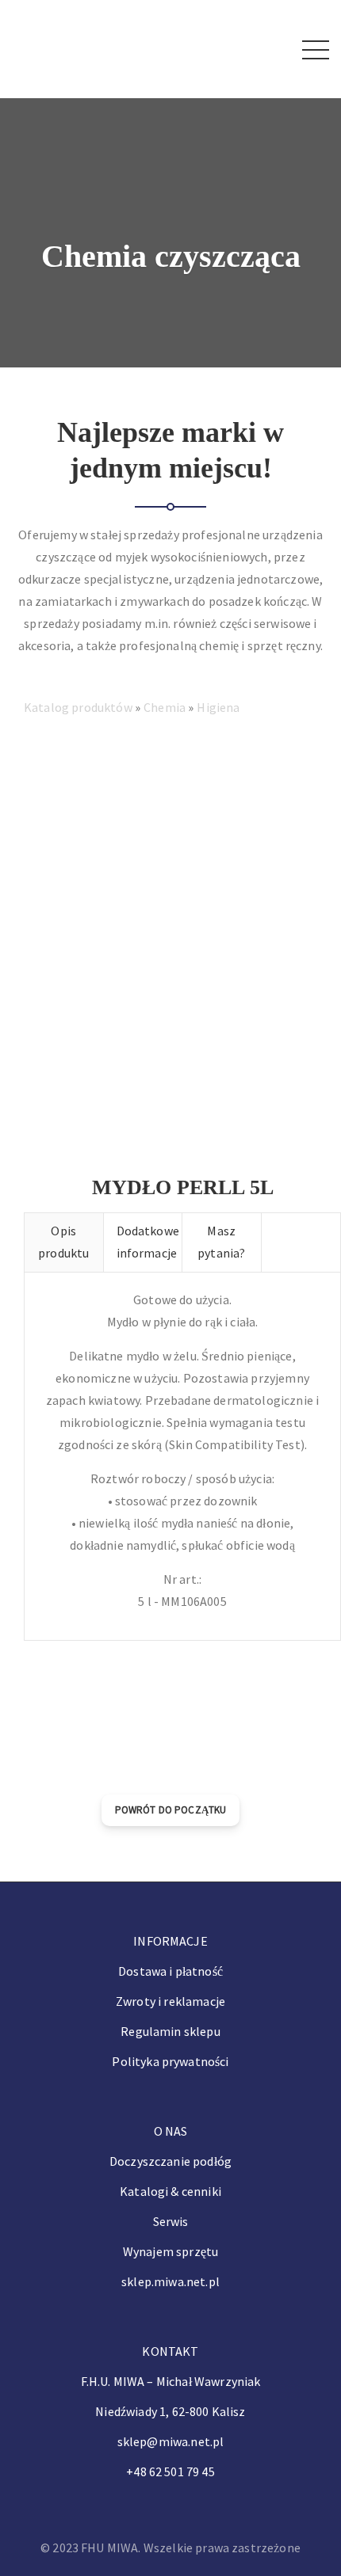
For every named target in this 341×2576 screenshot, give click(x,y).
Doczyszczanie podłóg (170, 2161)
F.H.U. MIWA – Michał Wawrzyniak (171, 2381)
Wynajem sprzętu (170, 2251)
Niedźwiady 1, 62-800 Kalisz (170, 2411)
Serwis (171, 2221)
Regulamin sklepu (170, 2031)
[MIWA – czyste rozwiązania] (57, 48)
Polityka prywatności (170, 2061)
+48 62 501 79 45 (170, 2471)
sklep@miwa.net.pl (171, 2441)
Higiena (218, 707)
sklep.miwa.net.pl (170, 2281)
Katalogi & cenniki (170, 2191)
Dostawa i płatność (170, 1971)
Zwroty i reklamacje (170, 2001)
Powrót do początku (171, 1810)
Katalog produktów (79, 707)
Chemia (166, 707)
